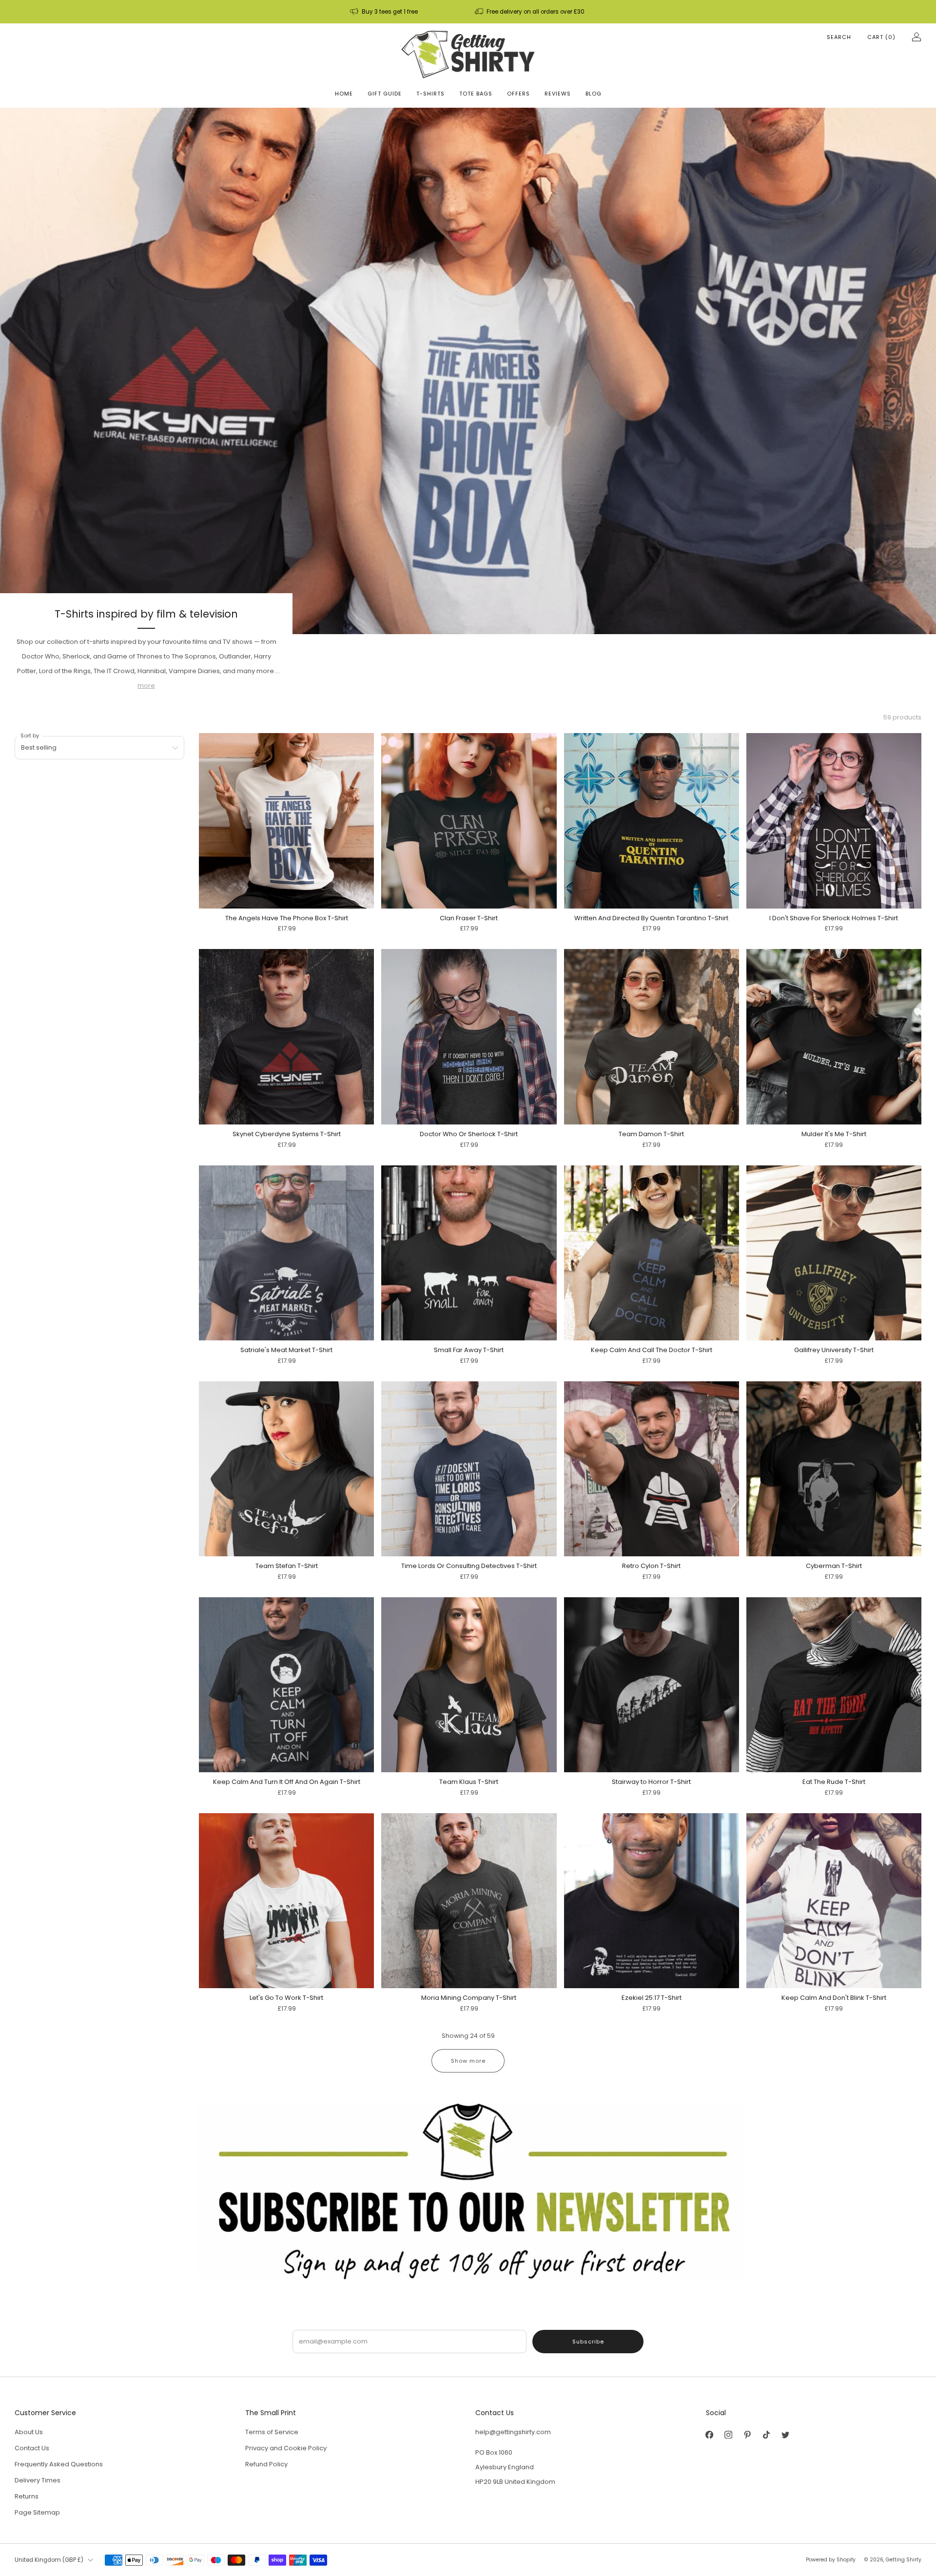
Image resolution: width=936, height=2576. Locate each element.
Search (839, 37)
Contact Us (32, 2448)
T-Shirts (430, 94)
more (146, 686)
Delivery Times (38, 2480)
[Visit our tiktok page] (767, 2434)
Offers (518, 94)
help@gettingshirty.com (513, 2432)
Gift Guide (385, 94)
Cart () (881, 37)
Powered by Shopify (831, 2560)
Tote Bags (476, 94)
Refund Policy (266, 2464)
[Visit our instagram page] (729, 2434)
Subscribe (588, 2342)
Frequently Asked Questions (59, 2464)
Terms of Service (272, 2432)
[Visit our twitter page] (786, 2434)
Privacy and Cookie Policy (286, 2448)
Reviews (558, 94)
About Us (29, 2432)
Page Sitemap (37, 2512)
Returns (27, 2496)
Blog (594, 94)
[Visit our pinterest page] (748, 2434)
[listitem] (385, 12)
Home (344, 94)
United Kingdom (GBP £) (49, 2560)
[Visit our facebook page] (710, 2434)
